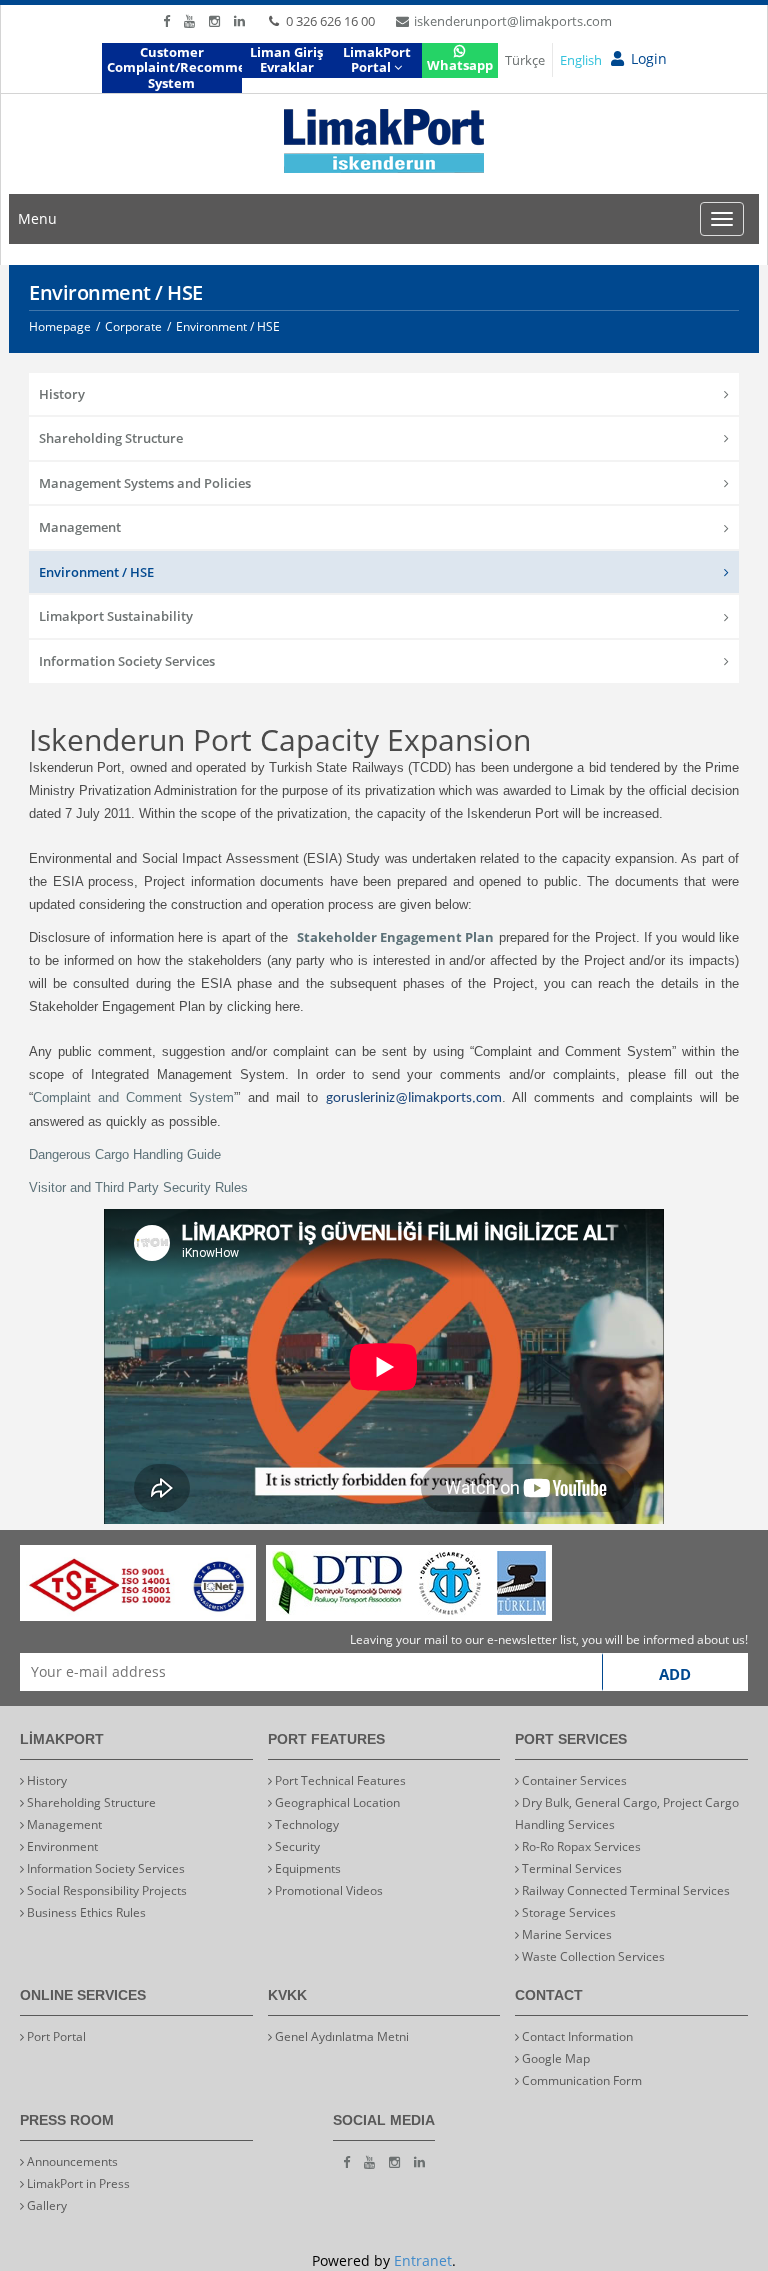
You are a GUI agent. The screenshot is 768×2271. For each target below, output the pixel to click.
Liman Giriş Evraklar (286, 60)
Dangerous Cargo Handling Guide (125, 1154)
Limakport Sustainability (116, 616)
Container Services (573, 1780)
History (62, 394)
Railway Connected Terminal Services (624, 1890)
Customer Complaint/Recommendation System (174, 67)
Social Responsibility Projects (105, 1890)
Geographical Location (336, 1802)
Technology (305, 1824)
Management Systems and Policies (145, 483)
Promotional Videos (327, 1890)
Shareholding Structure (111, 438)
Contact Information (576, 2036)
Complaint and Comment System (133, 1097)
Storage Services (567, 1912)
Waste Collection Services (592, 1956)
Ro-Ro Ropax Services (580, 1846)
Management (80, 527)
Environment (61, 1846)
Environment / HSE (96, 572)
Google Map (554, 2058)
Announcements (71, 2161)
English (581, 60)
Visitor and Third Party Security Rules (138, 1187)
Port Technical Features (339, 1780)
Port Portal (55, 2036)
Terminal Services (570, 1868)
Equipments (306, 1868)
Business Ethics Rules (85, 1912)
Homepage (60, 326)
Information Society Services (127, 661)
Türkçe (525, 60)
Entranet (423, 2260)
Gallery (45, 2205)
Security (296, 1846)
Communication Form (580, 2080)
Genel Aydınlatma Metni (340, 2036)
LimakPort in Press (77, 2183)
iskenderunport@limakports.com (513, 21)
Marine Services (565, 1934)
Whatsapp (460, 65)
